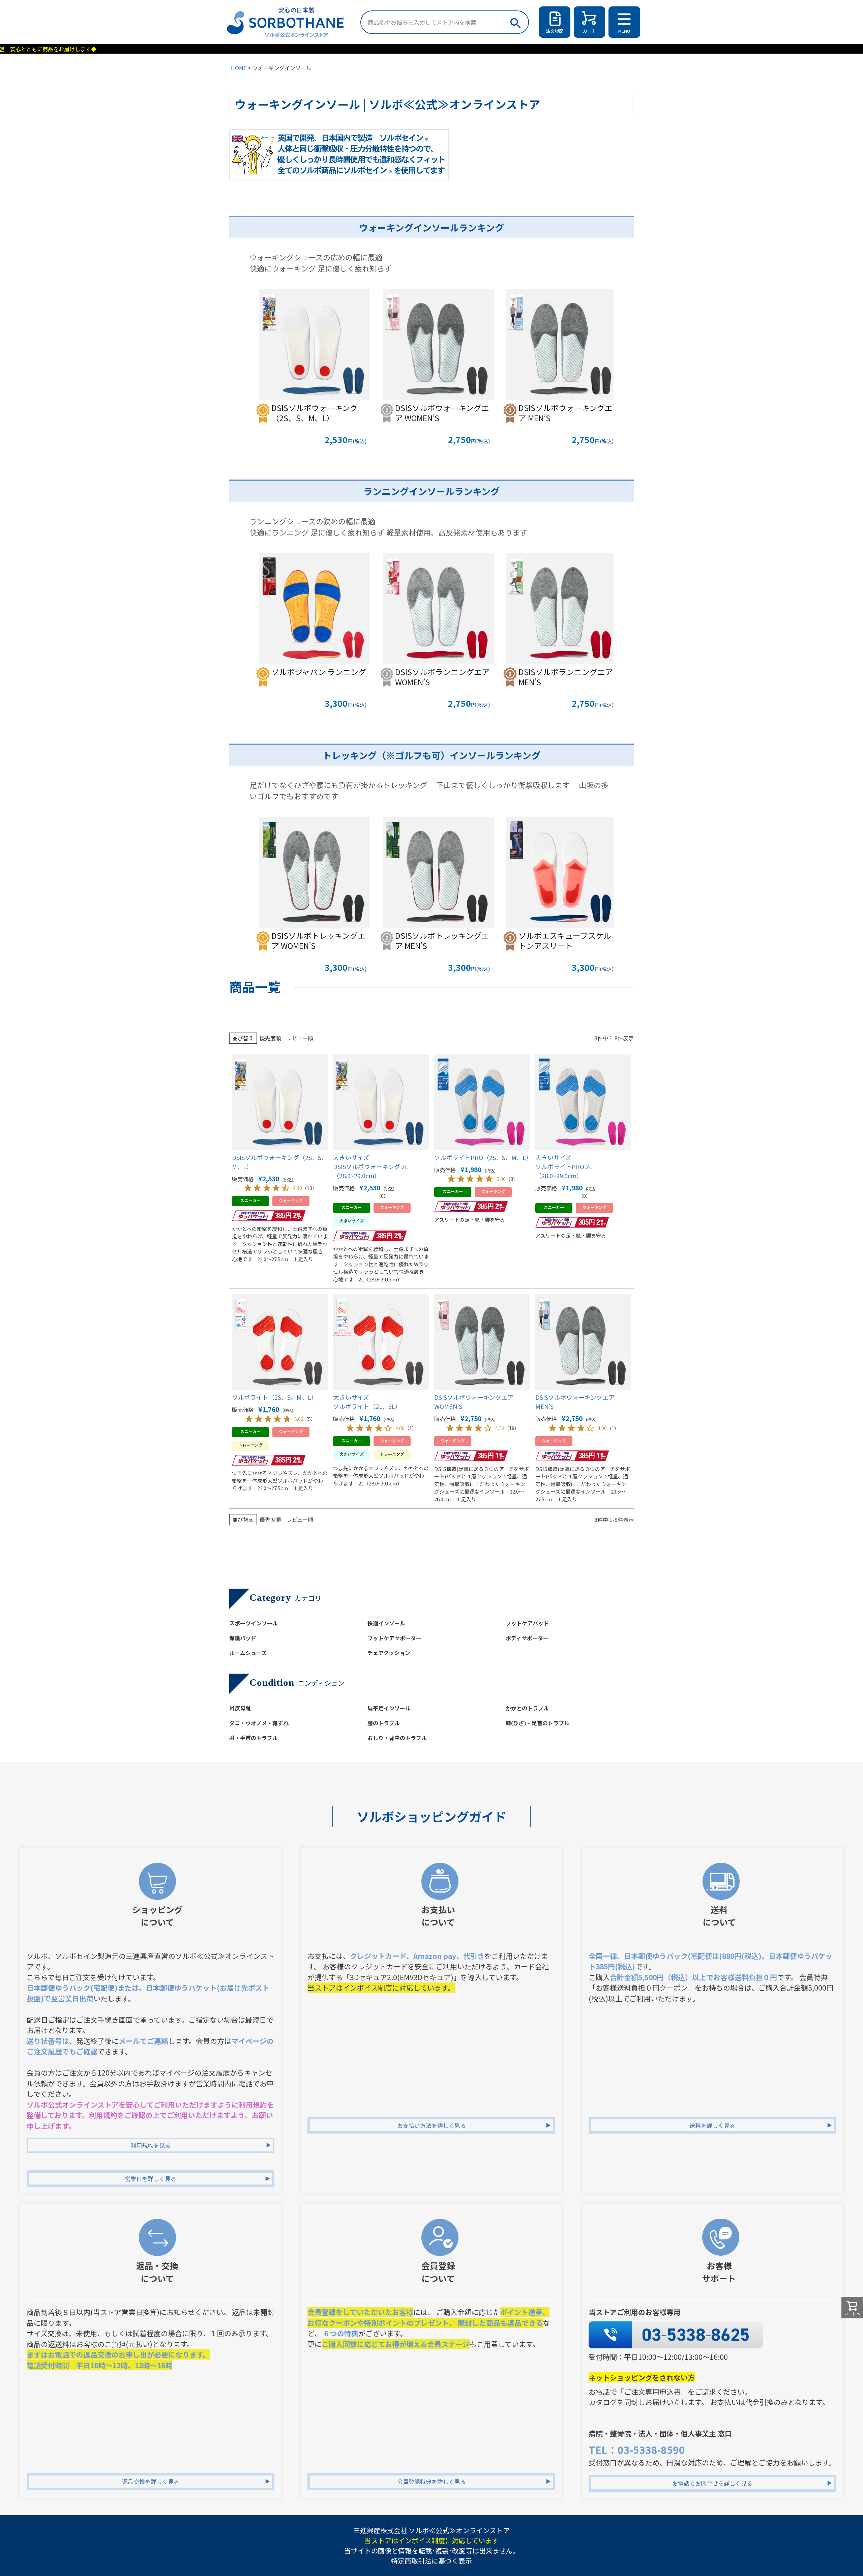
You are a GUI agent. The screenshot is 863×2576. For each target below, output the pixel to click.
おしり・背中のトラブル (397, 1738)
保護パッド (243, 1638)
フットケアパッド (527, 1623)
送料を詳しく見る (712, 2125)
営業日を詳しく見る (151, 2179)
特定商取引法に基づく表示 (431, 2561)
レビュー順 (300, 1038)
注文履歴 (555, 31)
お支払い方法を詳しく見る (431, 2125)
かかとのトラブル (527, 1708)
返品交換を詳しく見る (151, 2481)
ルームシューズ (248, 1653)
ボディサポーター (527, 1638)
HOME (239, 68)
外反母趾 (240, 1708)
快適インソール (386, 1623)
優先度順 (270, 1038)
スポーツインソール (254, 1623)
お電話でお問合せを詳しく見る (712, 2483)
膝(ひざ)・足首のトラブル (538, 1723)
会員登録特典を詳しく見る (431, 2481)
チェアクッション (389, 1653)
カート (589, 31)
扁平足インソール (389, 1708)
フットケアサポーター (394, 1638)
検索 (515, 21)
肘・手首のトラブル (254, 1738)
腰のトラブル (384, 1723)
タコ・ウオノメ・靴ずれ (259, 1723)
